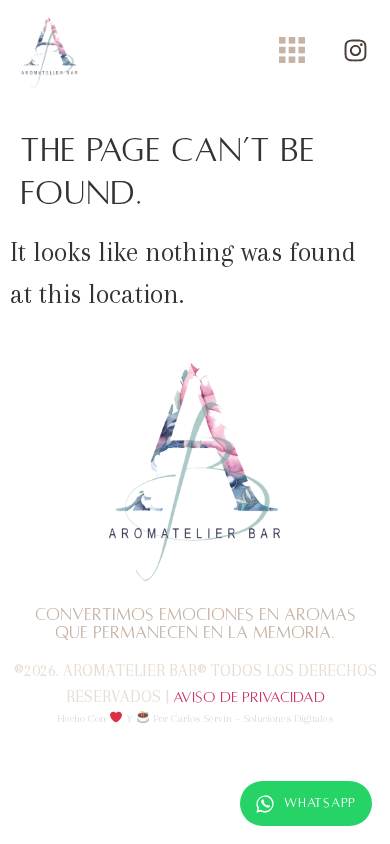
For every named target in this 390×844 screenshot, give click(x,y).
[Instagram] (355, 51)
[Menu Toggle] (292, 50)
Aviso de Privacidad (249, 697)
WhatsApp (320, 803)
